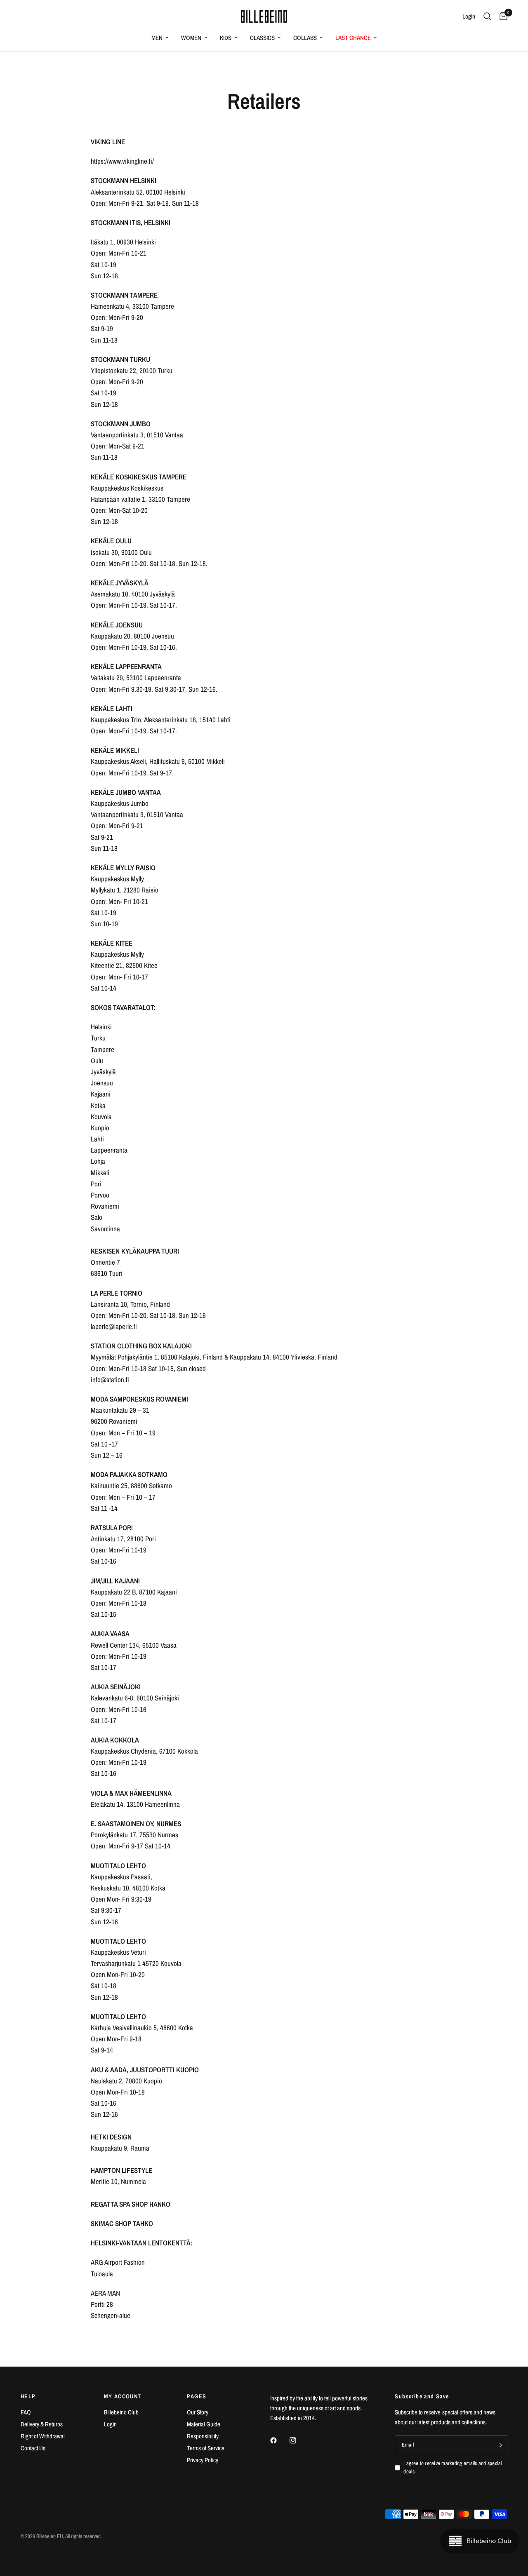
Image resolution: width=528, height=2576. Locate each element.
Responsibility (203, 2436)
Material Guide (204, 2424)
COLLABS (305, 38)
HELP (28, 2396)
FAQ (26, 2412)
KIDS (226, 38)
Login (110, 2424)
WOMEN (191, 38)
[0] (501, 16)
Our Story (198, 2412)
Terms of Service (206, 2448)
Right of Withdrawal (43, 2436)
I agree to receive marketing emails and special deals (453, 2468)
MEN (157, 38)
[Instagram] (299, 2440)
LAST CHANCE (353, 38)
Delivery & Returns (42, 2424)
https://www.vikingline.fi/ (122, 161)
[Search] (487, 16)
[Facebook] (279, 2440)
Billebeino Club (121, 2412)
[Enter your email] (499, 2445)
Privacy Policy (203, 2460)
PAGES (197, 2396)
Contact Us (33, 2448)
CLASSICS (262, 38)
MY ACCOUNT (123, 2396)
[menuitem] (160, 38)
